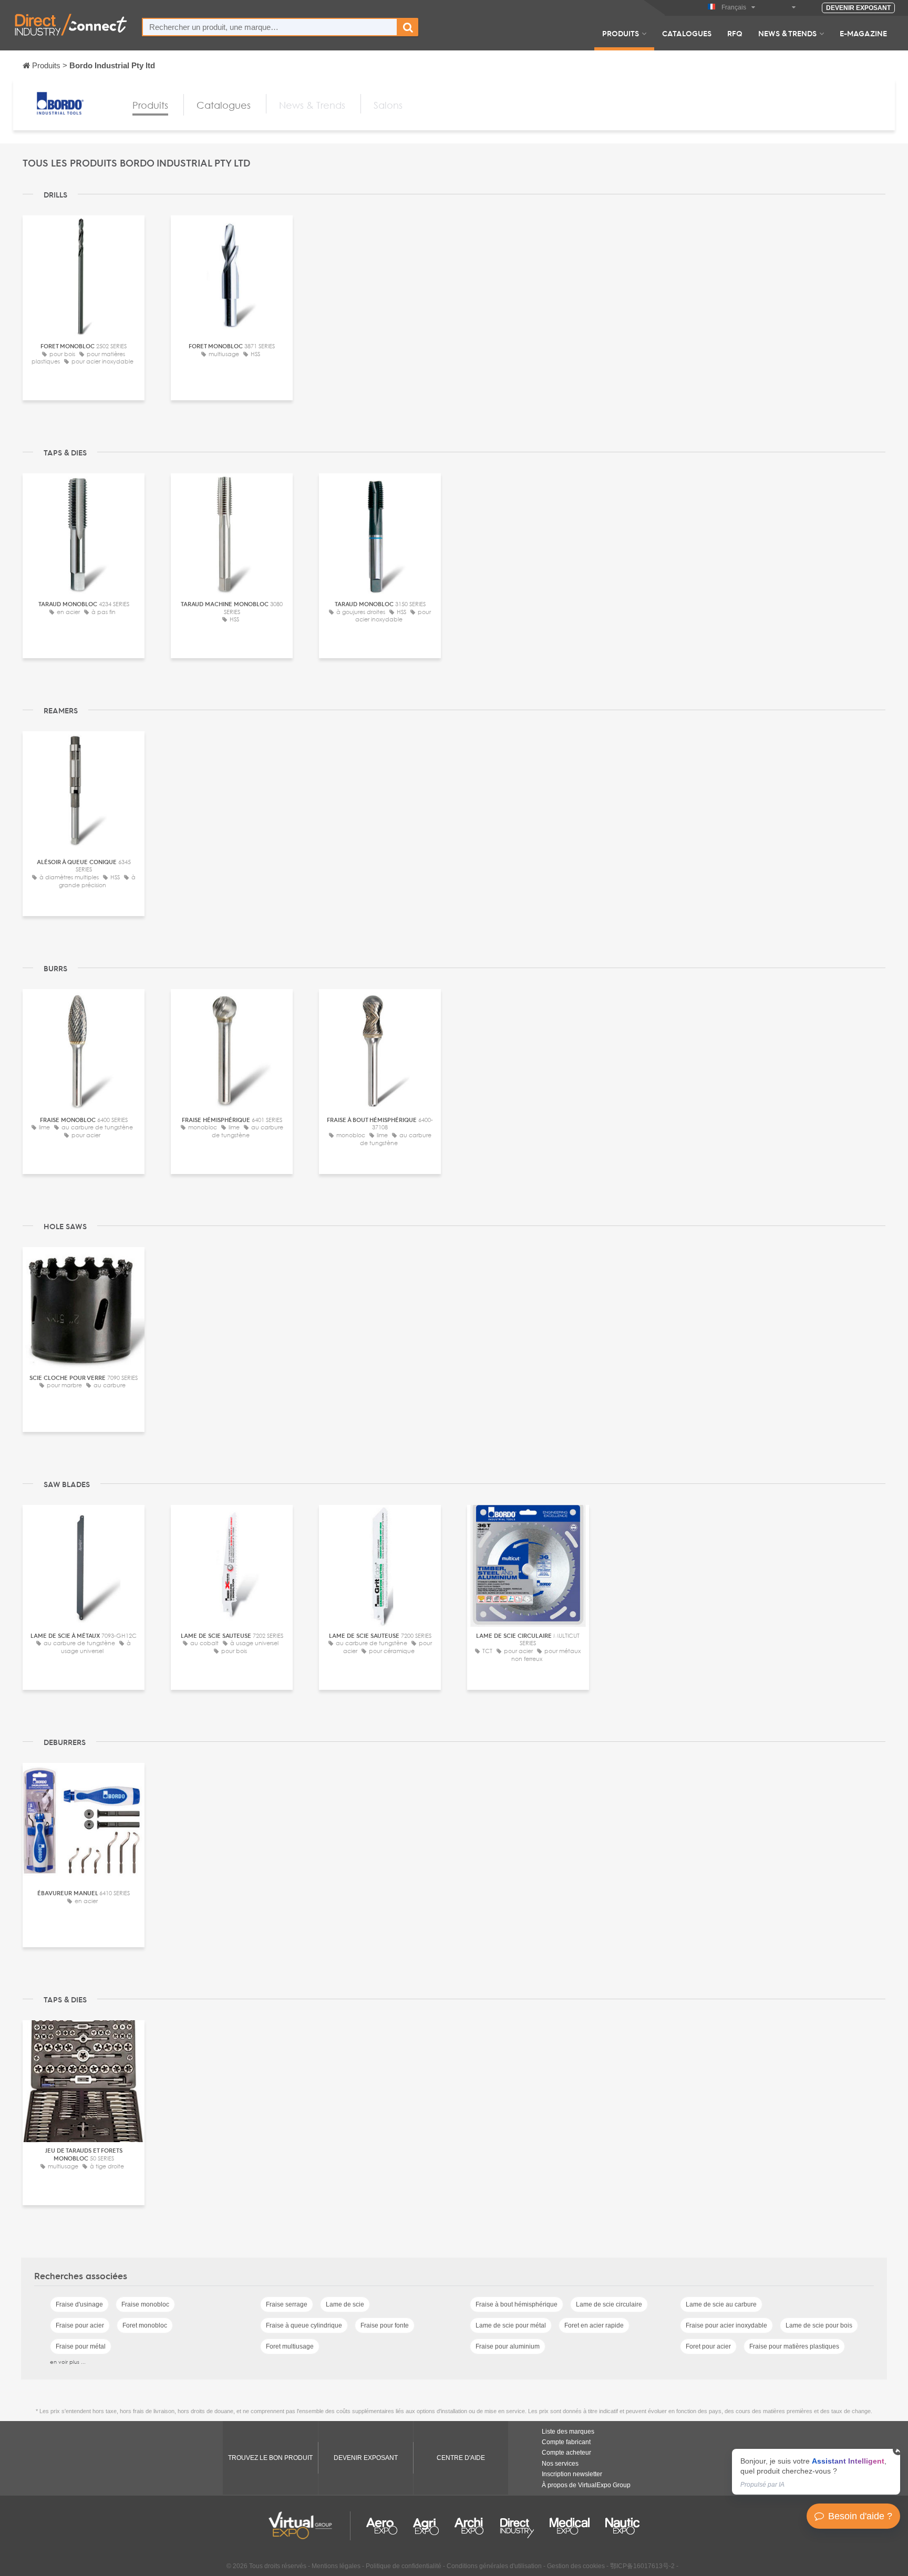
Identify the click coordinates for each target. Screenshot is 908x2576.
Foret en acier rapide (594, 2325)
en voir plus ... (68, 2362)
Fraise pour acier (80, 2325)
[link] (816, 2472)
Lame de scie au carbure (721, 2304)
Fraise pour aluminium (508, 2346)
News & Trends (787, 33)
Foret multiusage (290, 2346)
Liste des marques (568, 2432)
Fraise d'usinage (79, 2304)
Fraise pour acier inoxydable (726, 2325)
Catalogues (687, 33)
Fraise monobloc (145, 2304)
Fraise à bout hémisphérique (517, 2304)
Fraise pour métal (81, 2346)
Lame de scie (345, 2304)
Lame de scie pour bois (819, 2325)
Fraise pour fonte (385, 2325)
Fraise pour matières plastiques (794, 2346)
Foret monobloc (145, 2325)
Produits (621, 33)
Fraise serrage (287, 2304)
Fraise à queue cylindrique (304, 2325)
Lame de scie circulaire (609, 2304)
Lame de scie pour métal (511, 2325)
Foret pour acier (708, 2346)
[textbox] (270, 27)
